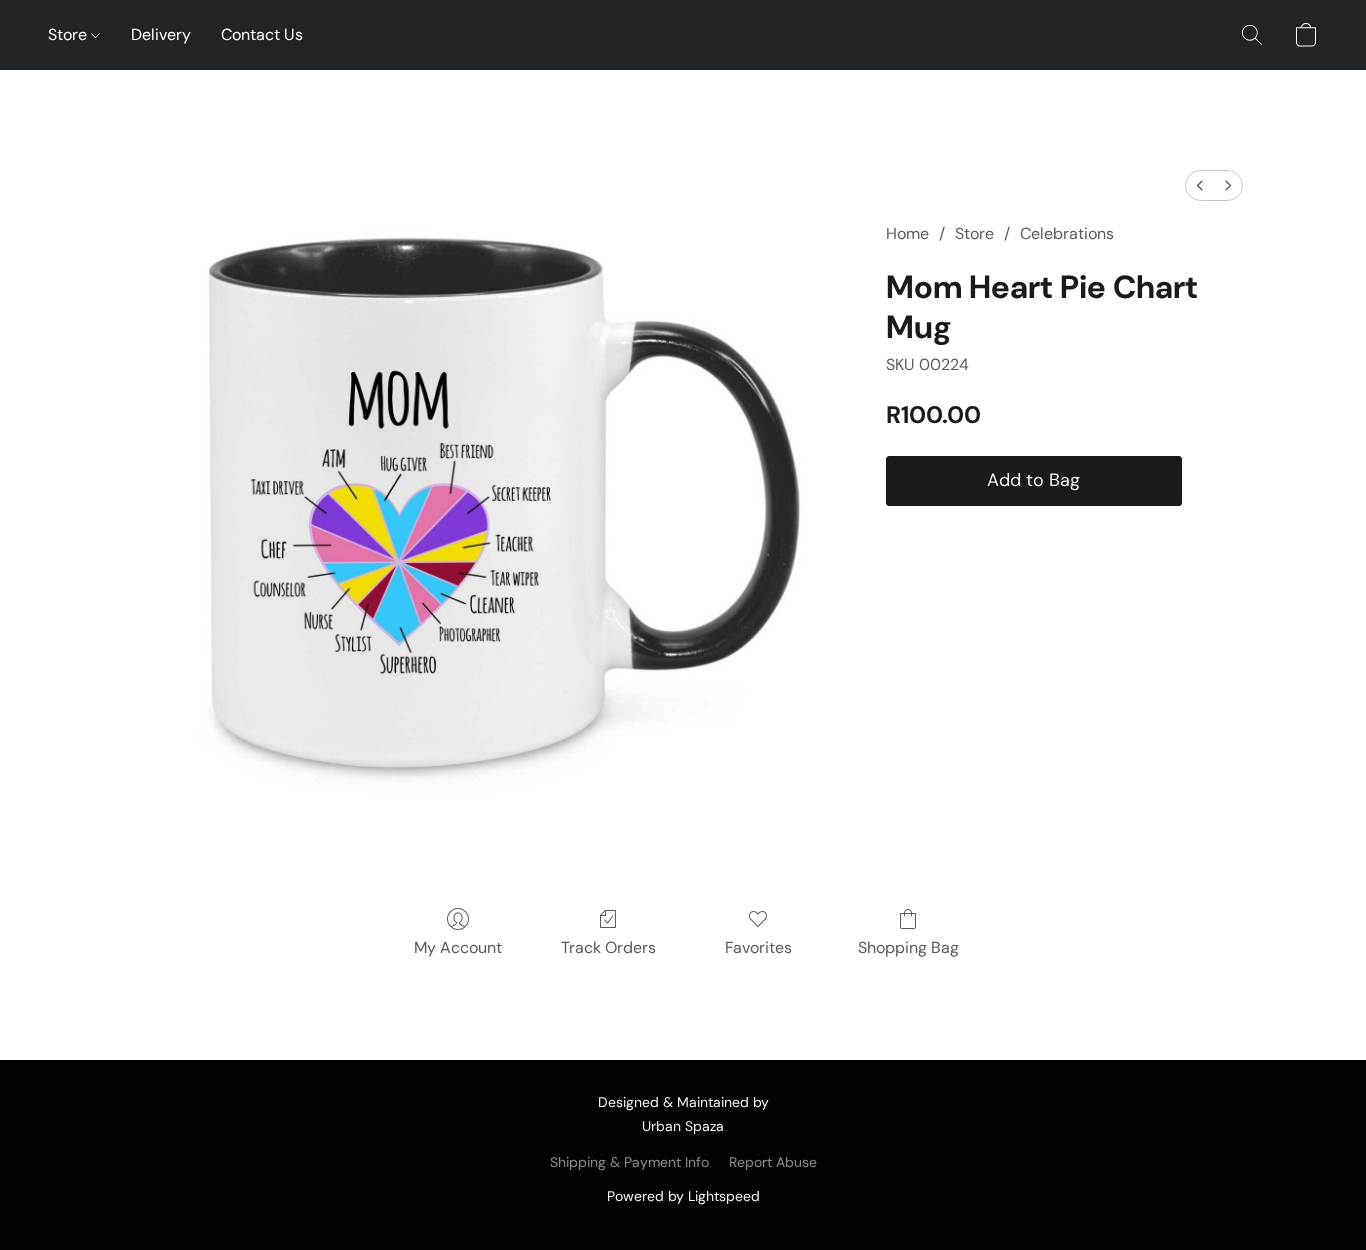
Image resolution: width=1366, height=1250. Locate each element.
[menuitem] (1200, 185)
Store (69, 34)
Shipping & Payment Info (629, 1162)
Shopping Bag (908, 947)
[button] (1252, 35)
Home (907, 233)
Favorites (758, 947)
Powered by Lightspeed (683, 1196)
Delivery (161, 34)
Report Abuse (773, 1162)
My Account (458, 947)
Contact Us (262, 34)
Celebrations (1067, 233)
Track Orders (608, 947)
